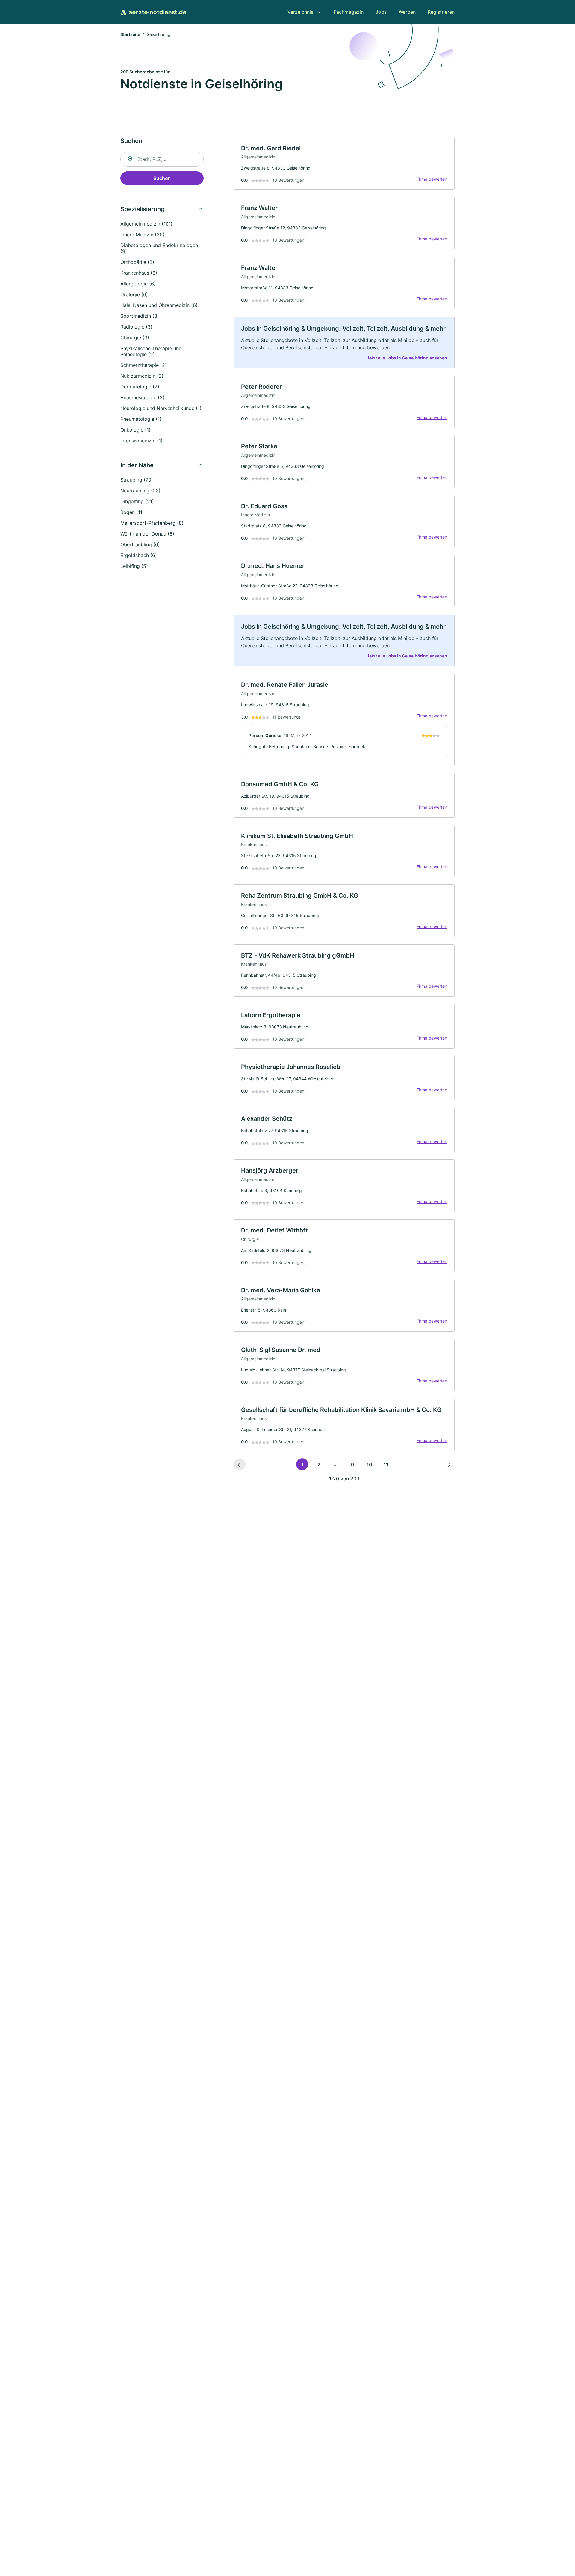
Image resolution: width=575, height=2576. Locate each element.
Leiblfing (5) (134, 566)
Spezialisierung (143, 209)
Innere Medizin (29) (142, 235)
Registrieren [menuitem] (441, 12)
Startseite (130, 34)
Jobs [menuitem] (381, 12)
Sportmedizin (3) (140, 316)
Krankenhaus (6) (139, 273)
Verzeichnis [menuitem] (300, 12)
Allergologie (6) (138, 284)
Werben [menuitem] (407, 12)
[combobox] (162, 159)
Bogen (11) (132, 512)
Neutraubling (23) (140, 491)
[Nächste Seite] (449, 1464)
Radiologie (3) (136, 327)
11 (386, 1465)
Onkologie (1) (136, 430)
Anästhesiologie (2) (142, 397)
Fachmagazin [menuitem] (349, 12)
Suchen (162, 178)
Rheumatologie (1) (141, 419)
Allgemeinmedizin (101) (146, 224)
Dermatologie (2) (140, 387)
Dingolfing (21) (137, 501)
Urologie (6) (134, 294)
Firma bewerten (432, 179)
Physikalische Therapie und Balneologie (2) (151, 351)
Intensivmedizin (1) (142, 441)
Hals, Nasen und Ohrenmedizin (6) (159, 305)
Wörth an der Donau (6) (147, 534)
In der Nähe (137, 465)
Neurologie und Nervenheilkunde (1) (161, 408)
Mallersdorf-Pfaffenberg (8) (152, 523)
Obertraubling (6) (140, 544)
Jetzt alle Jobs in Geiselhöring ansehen (407, 358)
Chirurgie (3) (135, 338)
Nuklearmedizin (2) (142, 376)
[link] (344, 164)
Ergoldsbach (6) (139, 555)
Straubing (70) (137, 480)
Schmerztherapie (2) (144, 365)
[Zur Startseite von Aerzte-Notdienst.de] (153, 12)
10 (369, 1465)
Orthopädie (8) (137, 262)
